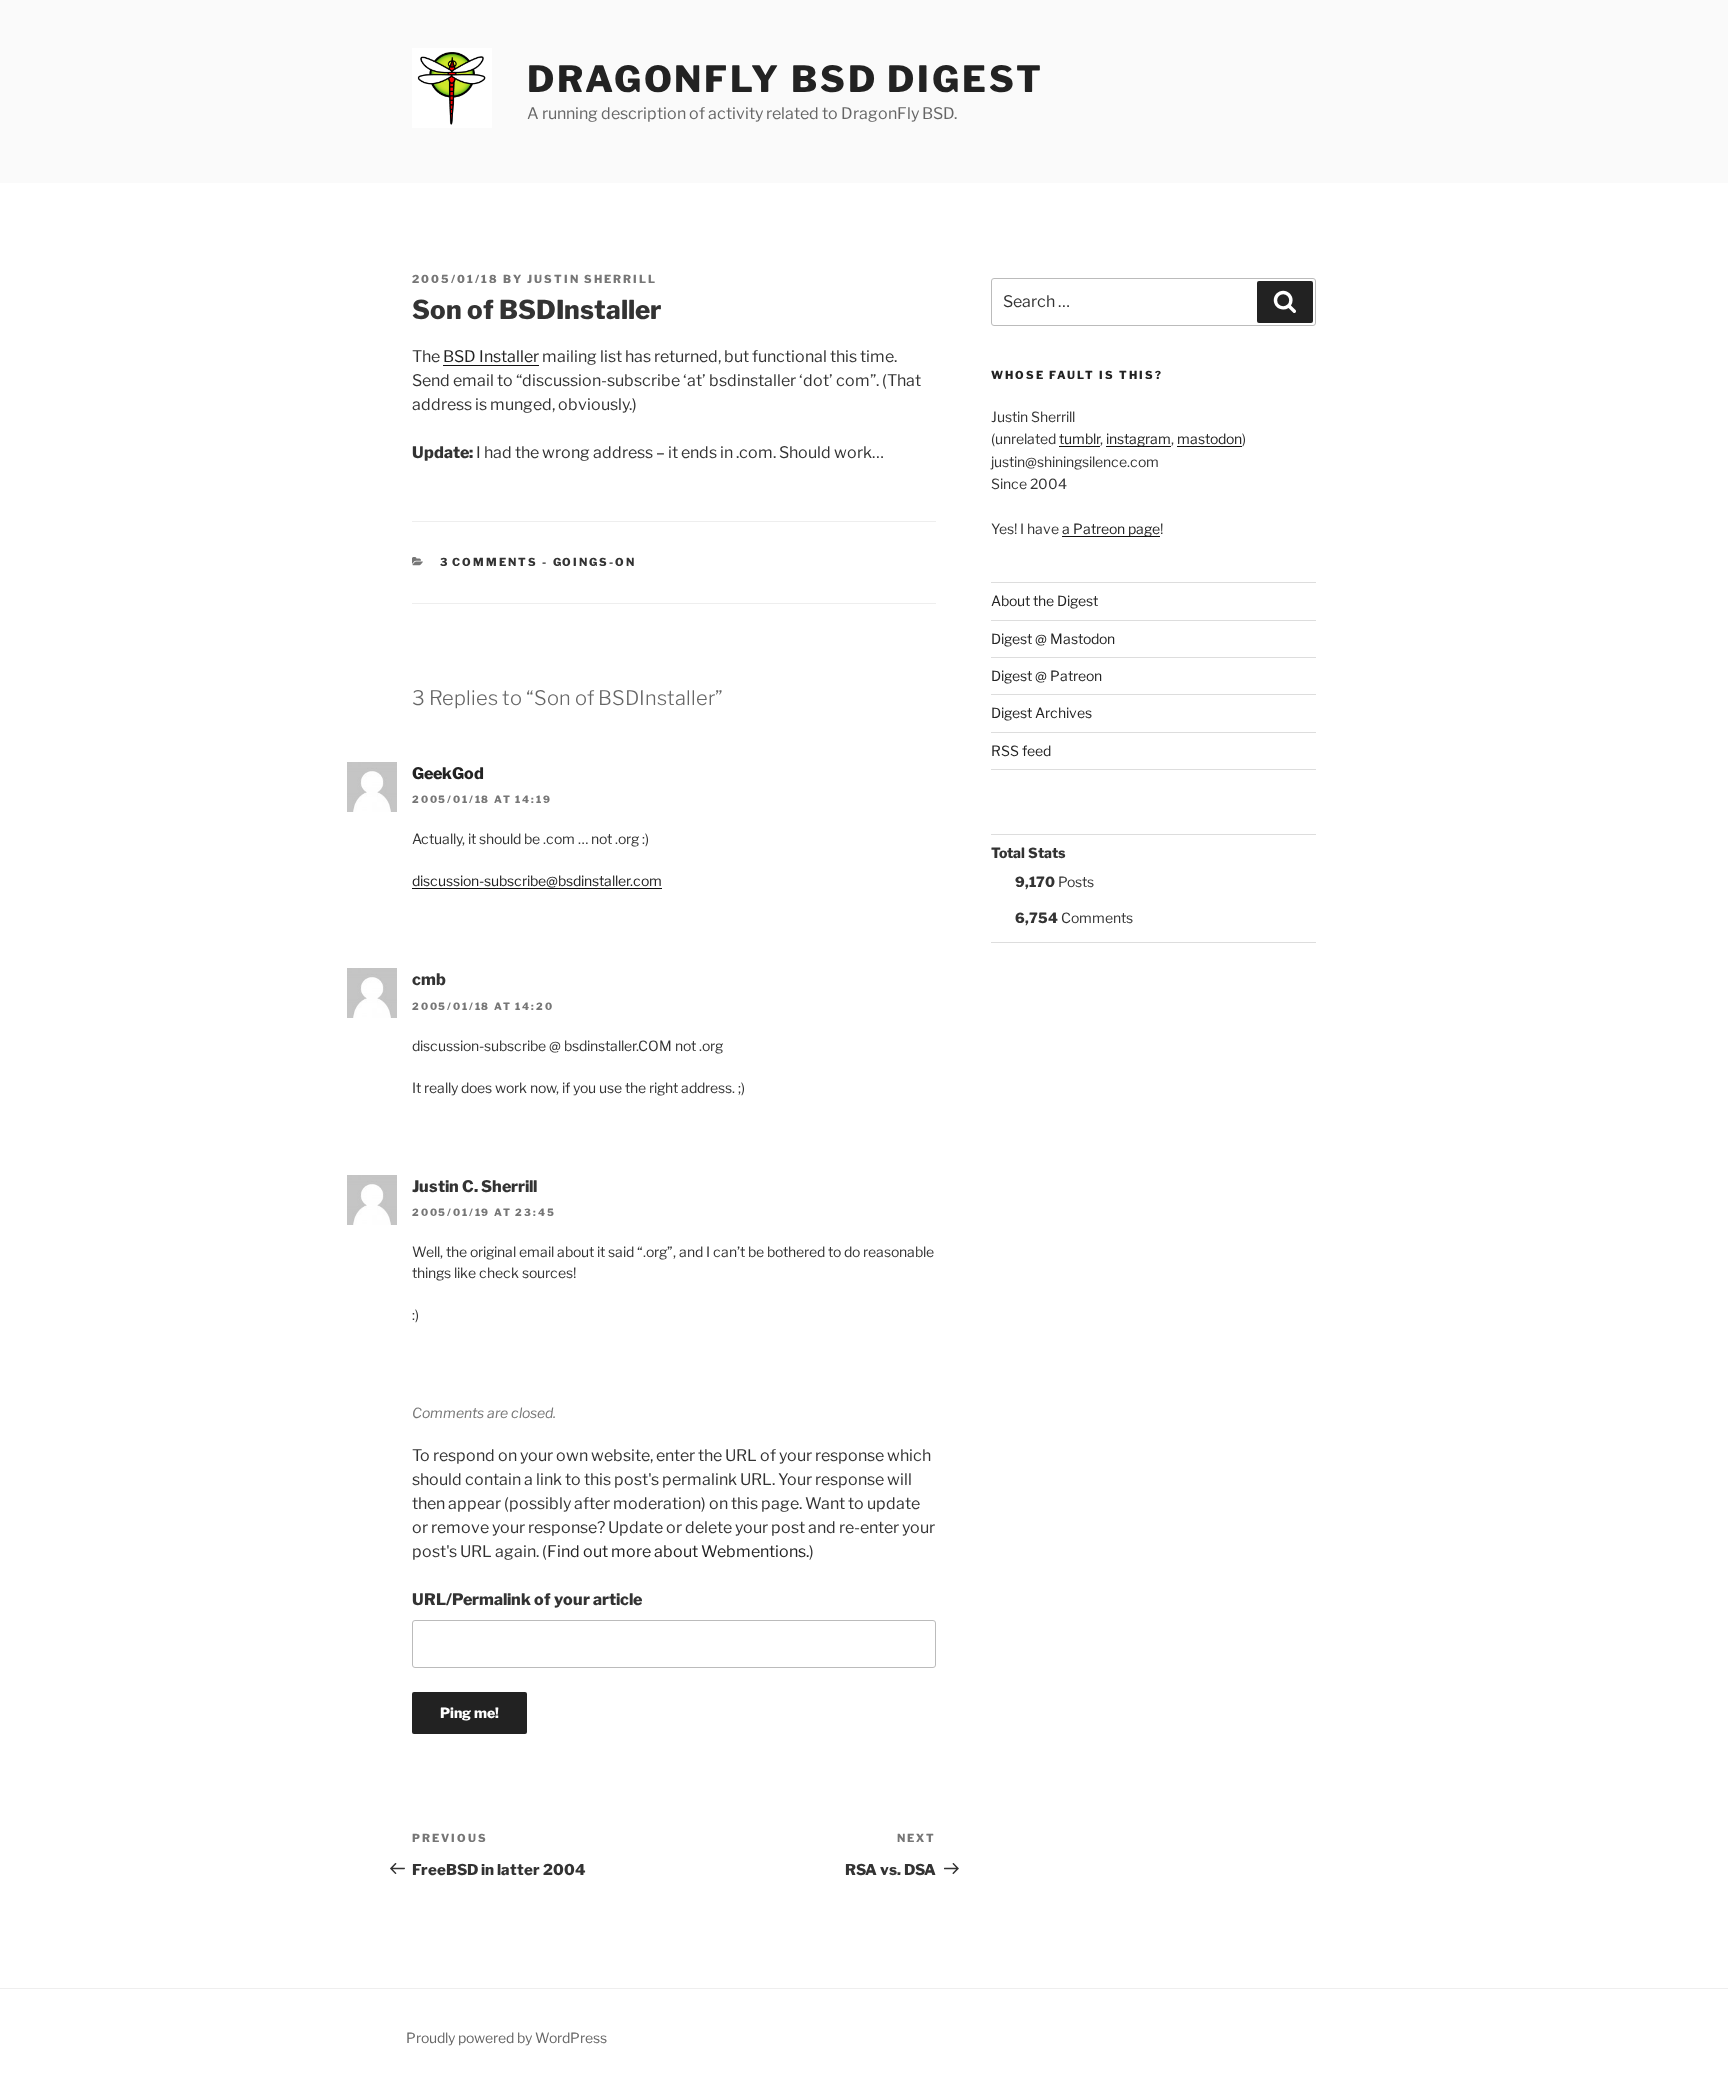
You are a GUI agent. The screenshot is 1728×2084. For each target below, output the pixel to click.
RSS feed (1021, 750)
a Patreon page (1111, 528)
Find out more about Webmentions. (678, 1551)
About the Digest (1044, 600)
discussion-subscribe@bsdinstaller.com (537, 880)
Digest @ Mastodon (1053, 638)
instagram (1138, 438)
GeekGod (448, 773)
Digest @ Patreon (1046, 675)
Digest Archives (1041, 712)
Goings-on (595, 562)
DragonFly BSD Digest (785, 79)
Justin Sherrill (592, 279)
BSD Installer (491, 356)
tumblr (1079, 438)
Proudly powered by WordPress (506, 2037)
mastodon (1209, 438)
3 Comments (489, 562)
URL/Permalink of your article (527, 1599)
